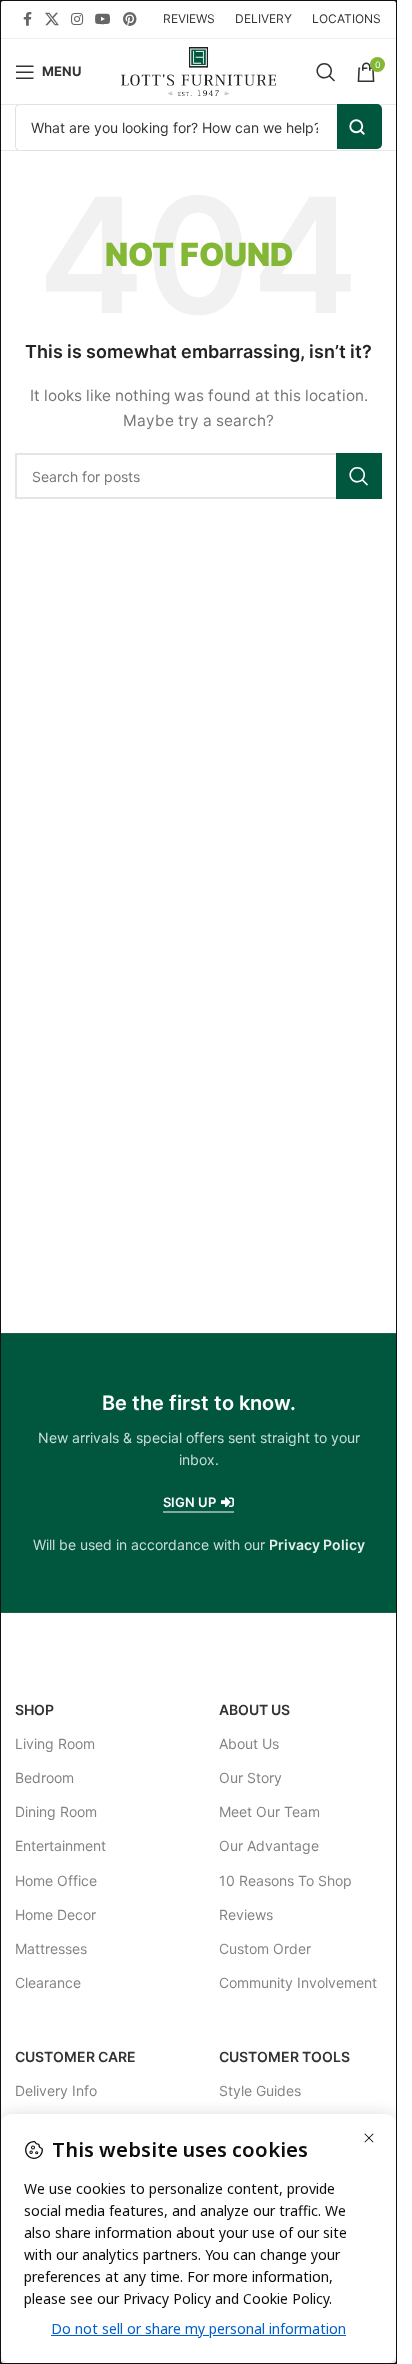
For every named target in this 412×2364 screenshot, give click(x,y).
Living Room (55, 1743)
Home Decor (55, 1914)
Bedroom (44, 1777)
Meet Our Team (269, 1811)
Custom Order (265, 1948)
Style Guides (260, 2090)
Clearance (48, 1982)
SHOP (34, 1709)
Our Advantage (269, 1845)
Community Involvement (298, 1982)
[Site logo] (198, 69)
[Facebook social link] (27, 19)
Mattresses (51, 1948)
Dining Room (56, 1811)
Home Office (56, 1880)
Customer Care (75, 2056)
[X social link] (52, 19)
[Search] (326, 72)
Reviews (246, 1914)
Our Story (250, 1777)
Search (359, 126)
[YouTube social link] (103, 19)
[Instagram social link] (77, 19)
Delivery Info (56, 2090)
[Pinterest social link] (130, 19)
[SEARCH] (359, 476)
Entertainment (60, 1845)
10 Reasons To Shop (285, 1880)
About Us (254, 1709)
